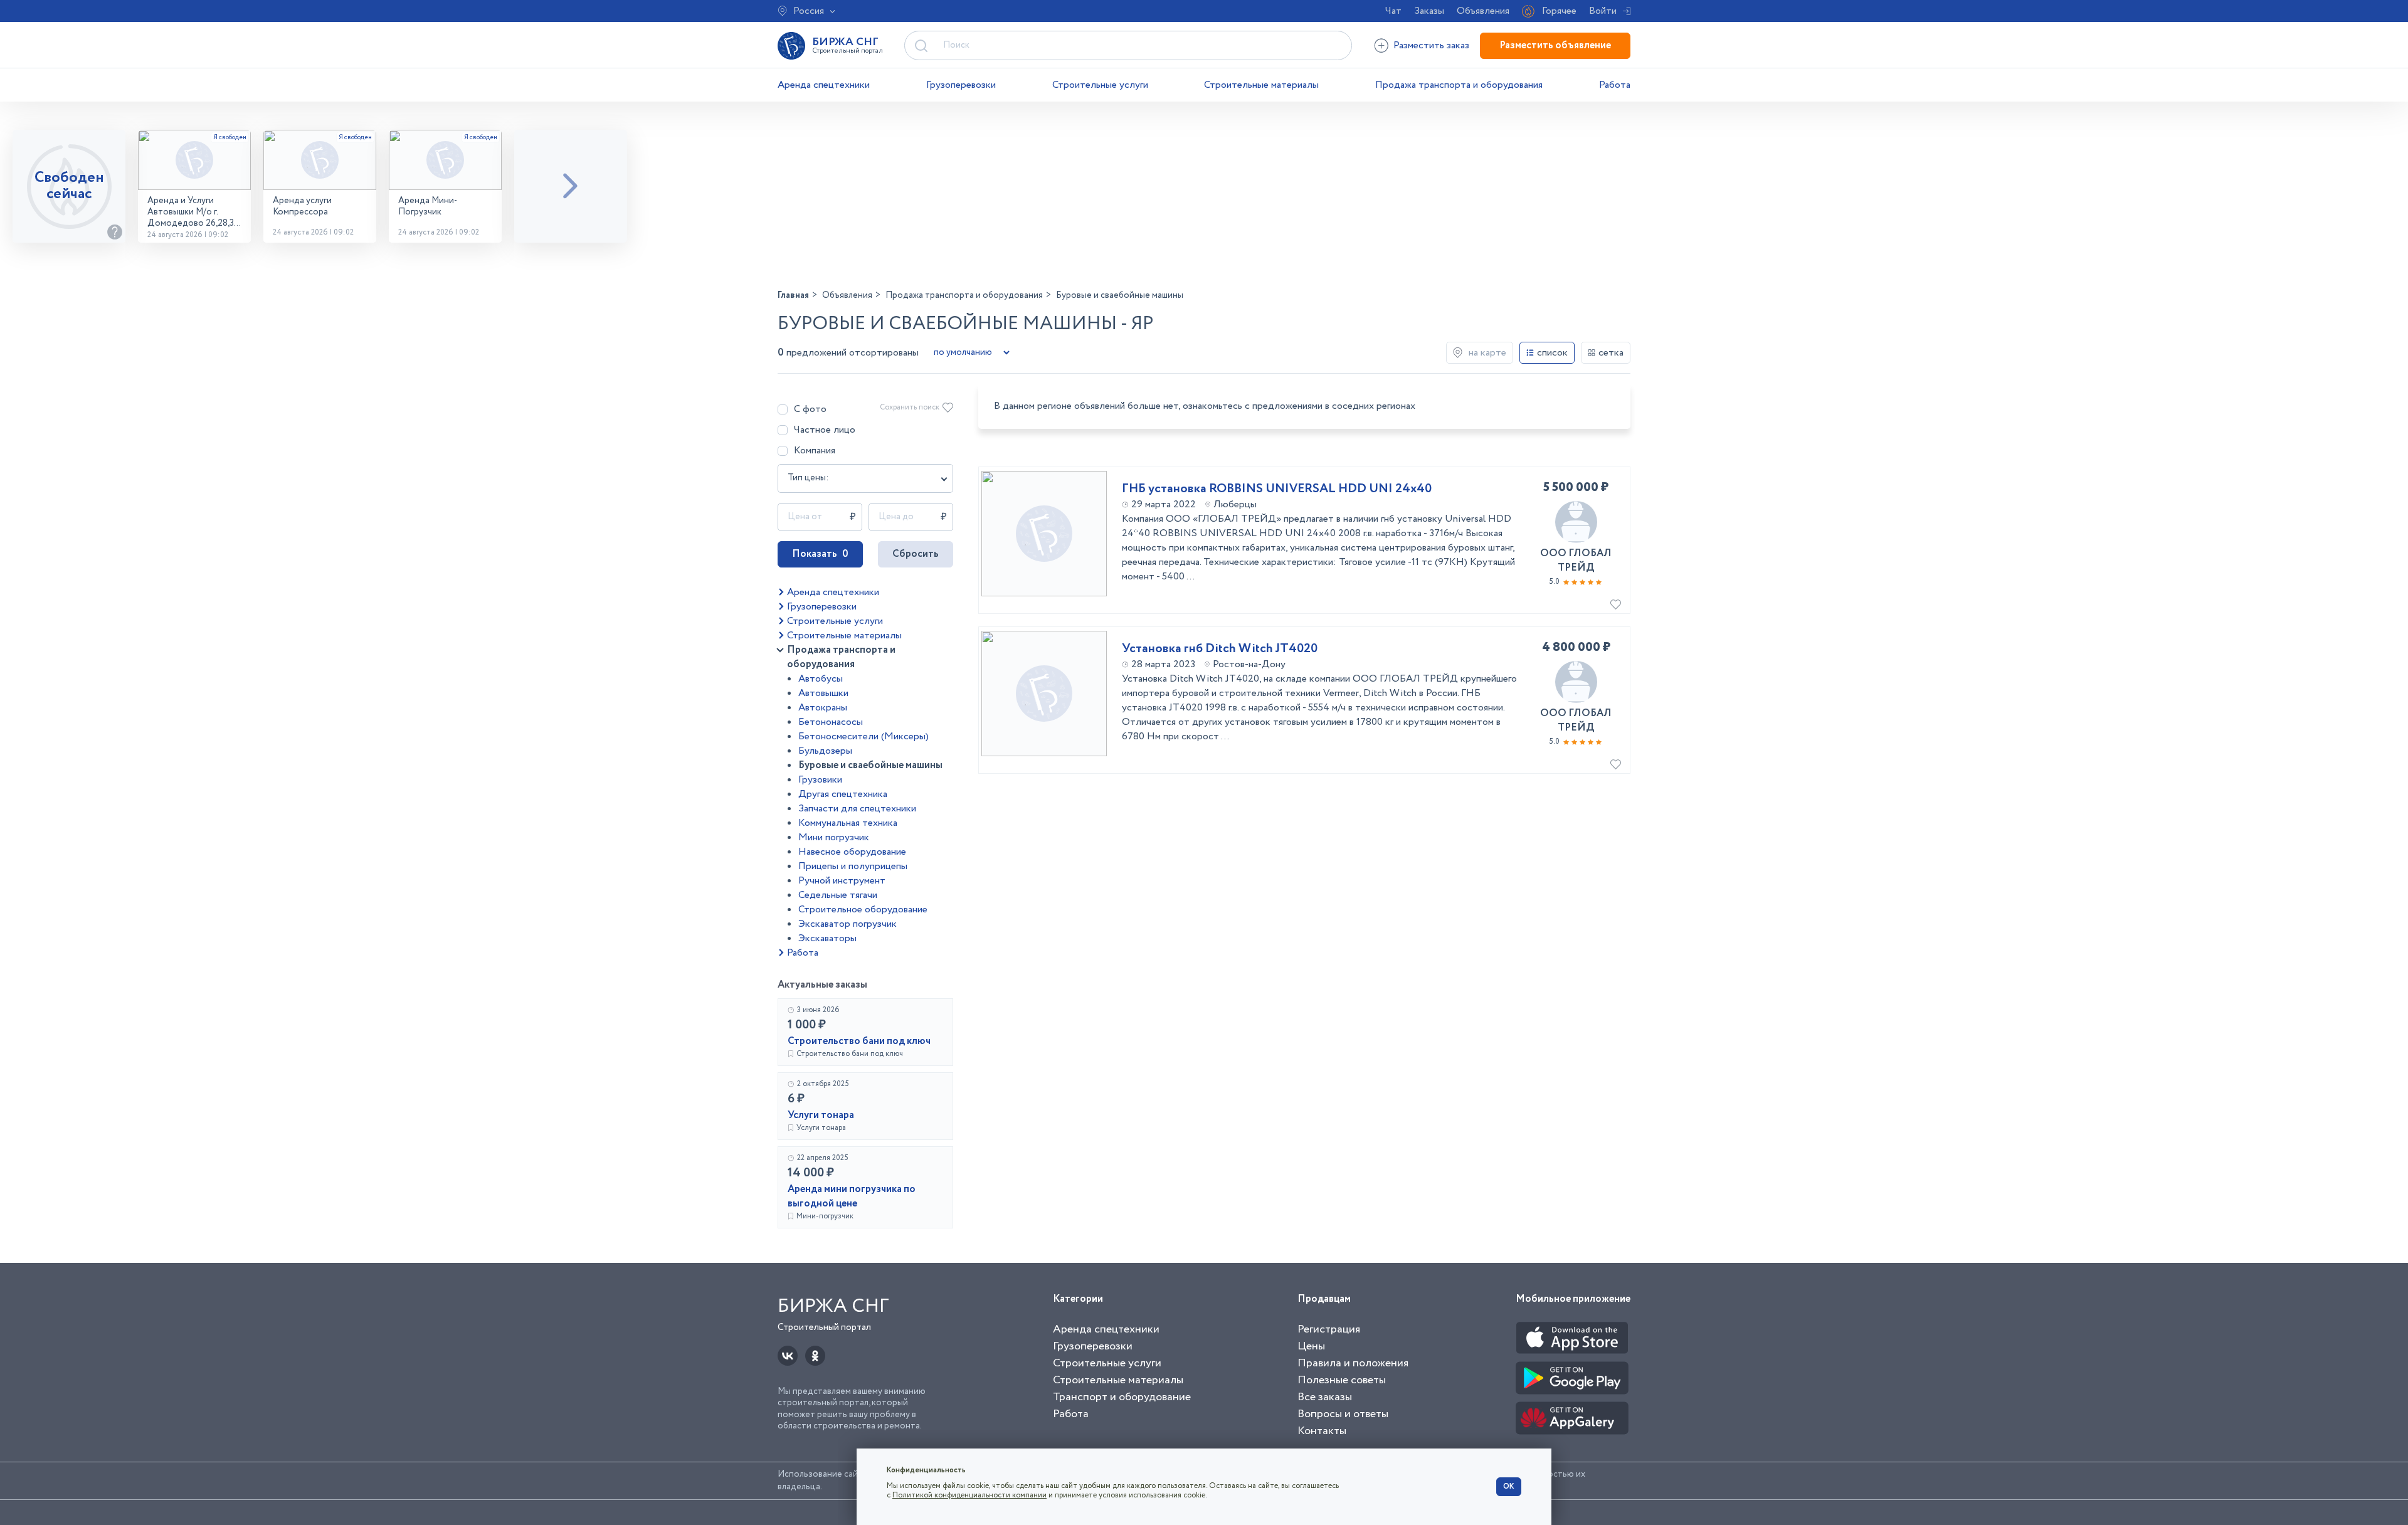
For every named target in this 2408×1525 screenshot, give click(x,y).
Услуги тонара (821, 1115)
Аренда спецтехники (824, 85)
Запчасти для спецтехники (857, 809)
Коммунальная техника (848, 823)
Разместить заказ (1431, 45)
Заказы (1429, 11)
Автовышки (823, 693)
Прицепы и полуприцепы (853, 866)
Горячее (1559, 11)
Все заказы (1325, 1397)
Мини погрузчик (834, 837)
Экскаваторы (827, 938)
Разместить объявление (1555, 45)
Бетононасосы (831, 722)
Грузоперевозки (961, 85)
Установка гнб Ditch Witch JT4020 (1220, 649)
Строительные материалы (1261, 85)
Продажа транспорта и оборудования (1459, 85)
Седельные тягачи (838, 895)
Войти (1603, 11)
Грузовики (820, 780)
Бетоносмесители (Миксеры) (863, 736)
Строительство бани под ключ (859, 1041)
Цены (1311, 1346)
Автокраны (823, 708)
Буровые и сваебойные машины (870, 765)
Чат (1393, 11)
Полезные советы (1342, 1380)
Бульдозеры (825, 751)
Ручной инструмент (842, 881)
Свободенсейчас (69, 186)
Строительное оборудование (863, 910)
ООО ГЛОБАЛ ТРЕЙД (1576, 561)
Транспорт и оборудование (1122, 1397)
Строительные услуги (1100, 85)
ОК (1509, 1486)
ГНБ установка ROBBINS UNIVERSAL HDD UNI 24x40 (1277, 489)
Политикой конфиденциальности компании (969, 1495)
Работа (1615, 85)
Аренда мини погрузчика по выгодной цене (852, 1196)
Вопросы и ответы (1343, 1414)
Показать (820, 554)
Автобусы (821, 679)
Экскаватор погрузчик (848, 924)
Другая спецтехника (843, 794)
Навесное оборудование (852, 852)
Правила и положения (1353, 1363)
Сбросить (916, 554)
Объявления (1483, 11)
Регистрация (1329, 1329)
